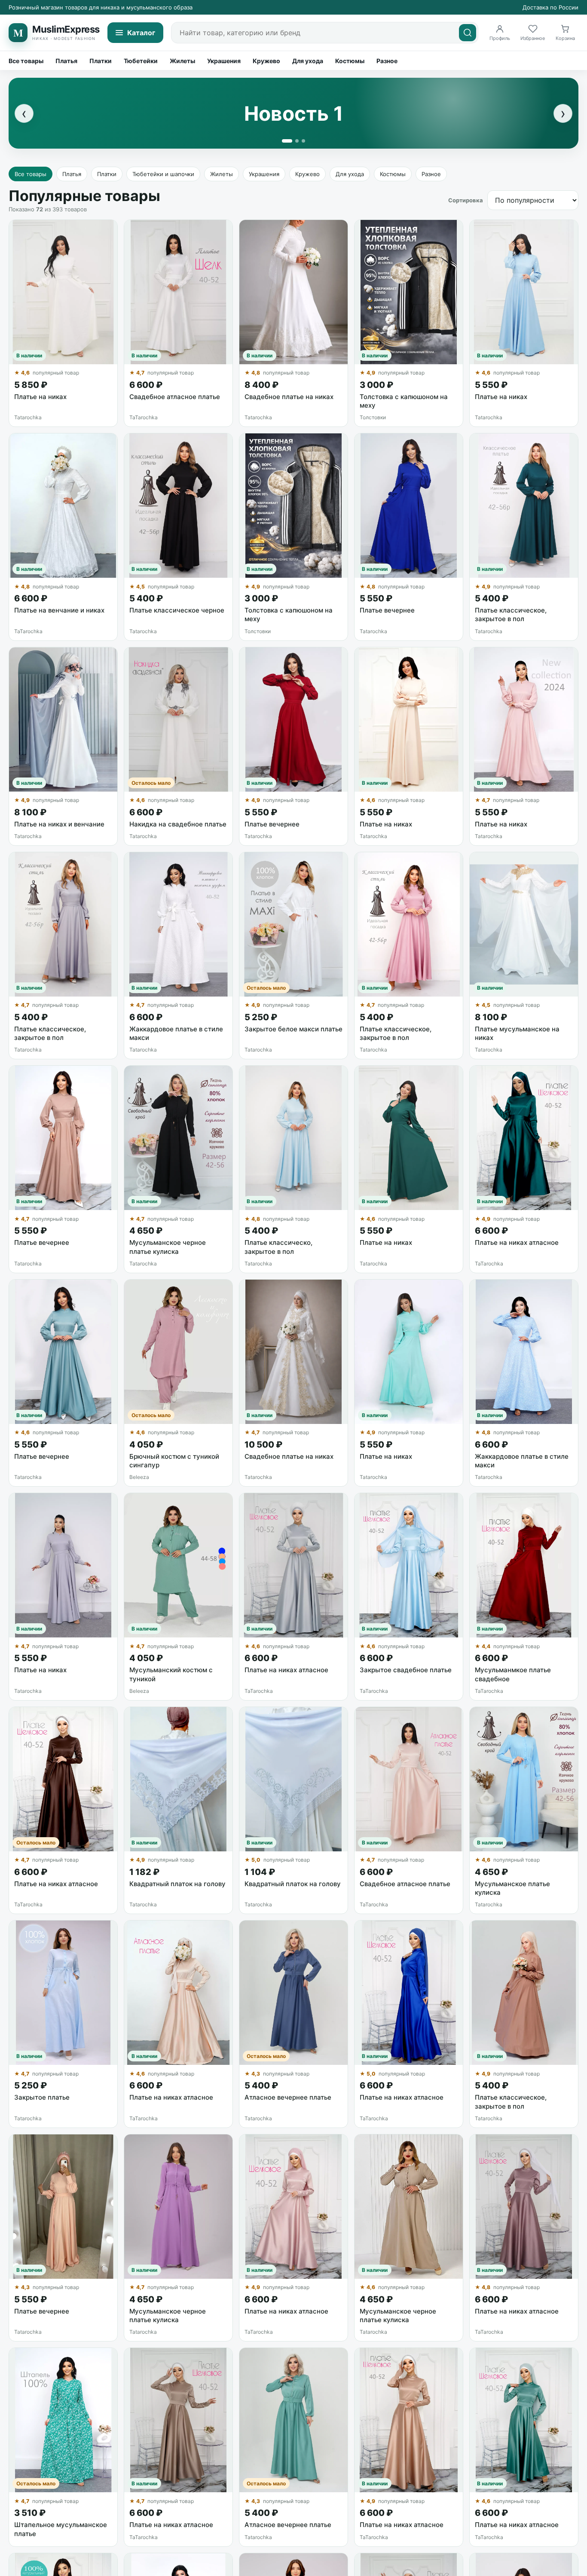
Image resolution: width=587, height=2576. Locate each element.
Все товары (26, 61)
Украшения (224, 61)
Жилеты (182, 61)
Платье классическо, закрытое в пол (278, 1247)
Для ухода (308, 61)
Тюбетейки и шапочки (163, 174)
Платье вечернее (387, 610)
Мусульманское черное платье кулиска (168, 1247)
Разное (387, 61)
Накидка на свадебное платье (178, 824)
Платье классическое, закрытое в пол (511, 614)
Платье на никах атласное (517, 1242)
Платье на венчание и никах (59, 610)
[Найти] (468, 33)
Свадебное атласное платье (175, 397)
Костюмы (350, 61)
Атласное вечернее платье (288, 2097)
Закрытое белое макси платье (293, 1029)
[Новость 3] (303, 141)
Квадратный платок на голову (177, 1884)
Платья (66, 61)
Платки (101, 61)
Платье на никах (40, 397)
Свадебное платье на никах (289, 397)
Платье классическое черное (177, 610)
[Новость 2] (297, 141)
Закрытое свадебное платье (406, 1670)
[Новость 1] (287, 141)
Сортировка (466, 200)
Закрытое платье (42, 2097)
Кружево (266, 61)
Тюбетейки (141, 61)
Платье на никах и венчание (59, 824)
